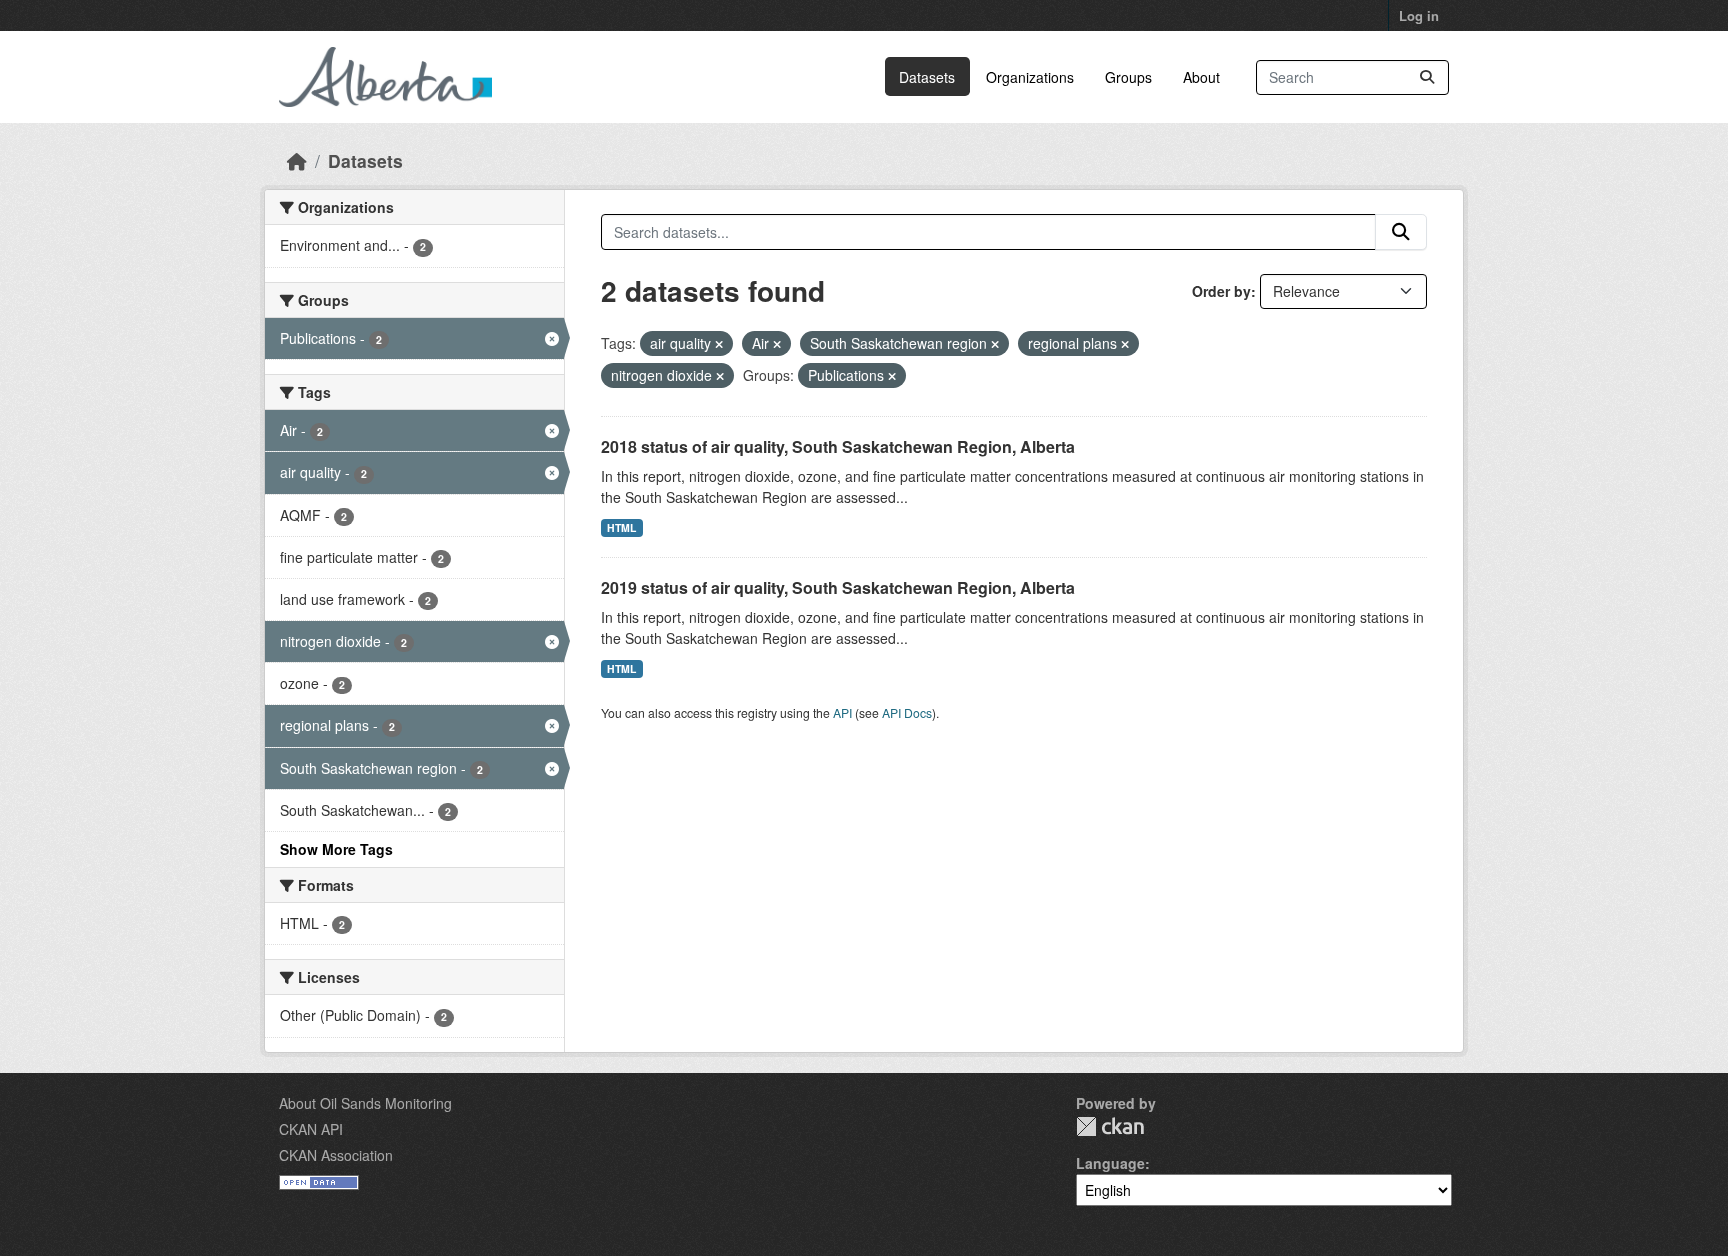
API (842, 712)
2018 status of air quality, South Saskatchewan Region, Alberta (838, 446)
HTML (621, 527)
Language (1110, 1163)
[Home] (297, 160)
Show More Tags (336, 849)
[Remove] (719, 344)
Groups (1128, 77)
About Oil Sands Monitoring (365, 1103)
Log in (1419, 15)
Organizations (1030, 77)
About (1201, 77)
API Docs (907, 712)
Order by (1221, 291)
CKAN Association (336, 1155)
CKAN (1110, 1126)
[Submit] (1427, 77)
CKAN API (311, 1129)
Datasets (927, 77)
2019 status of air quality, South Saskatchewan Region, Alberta (838, 587)
